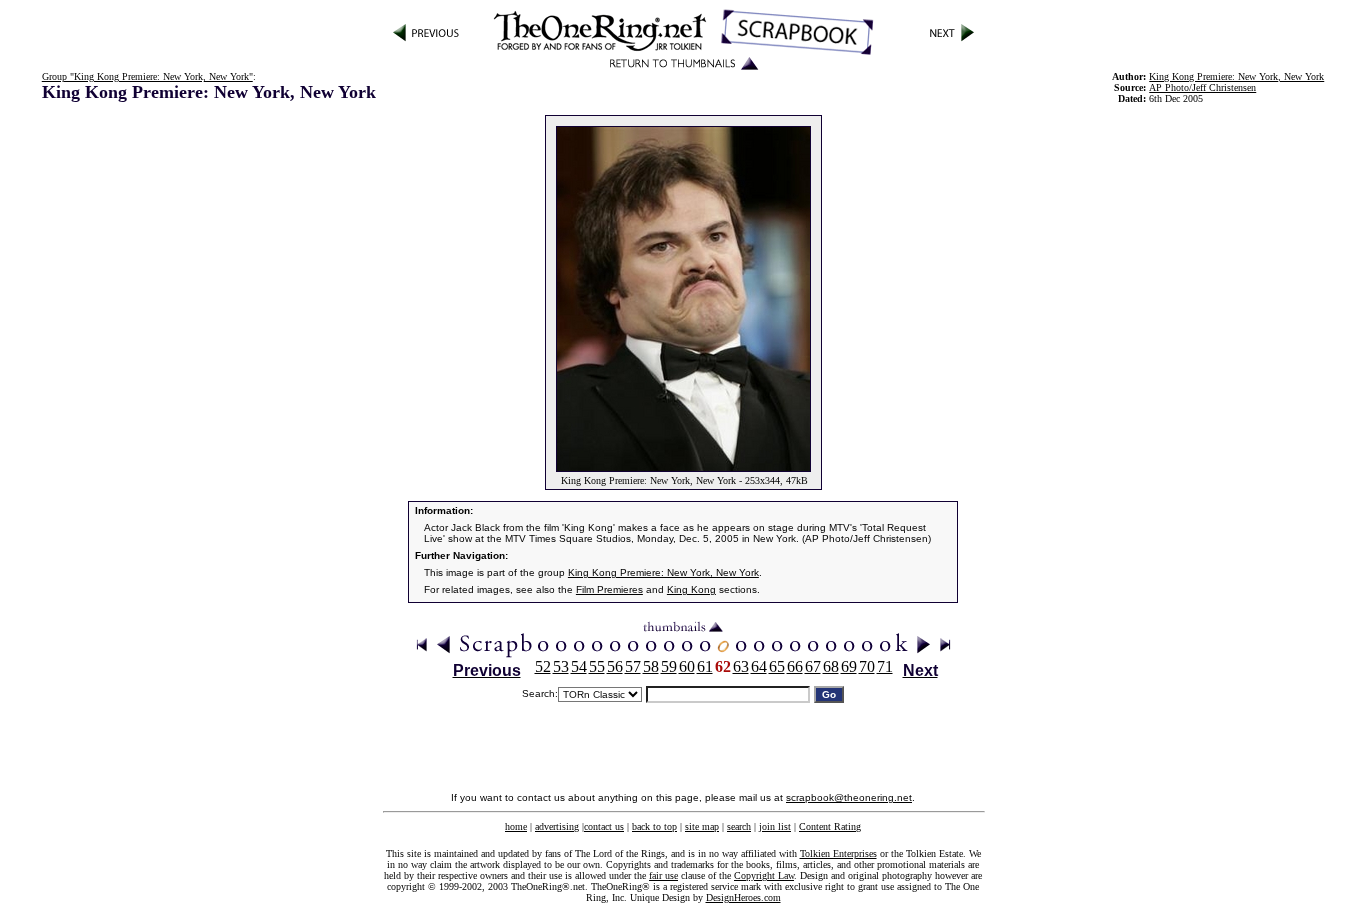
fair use (663, 875)
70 (867, 666)
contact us (604, 826)
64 (759, 666)
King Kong (691, 589)
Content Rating (830, 826)
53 (561, 666)
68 (831, 666)
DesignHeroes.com (743, 897)
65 (777, 666)
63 (741, 666)
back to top (654, 826)
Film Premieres (609, 589)
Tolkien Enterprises (838, 853)
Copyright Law (764, 875)
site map (702, 826)
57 (633, 666)
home (516, 826)
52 (543, 666)
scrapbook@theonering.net (849, 797)
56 (615, 666)
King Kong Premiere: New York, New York (663, 572)
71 (885, 666)
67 (813, 666)
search (739, 826)
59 (669, 666)
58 (651, 666)
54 (579, 666)
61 (705, 666)
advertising (557, 826)
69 (849, 666)
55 (597, 666)
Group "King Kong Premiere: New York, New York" (147, 76)
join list (775, 826)
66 (795, 666)
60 (687, 666)
